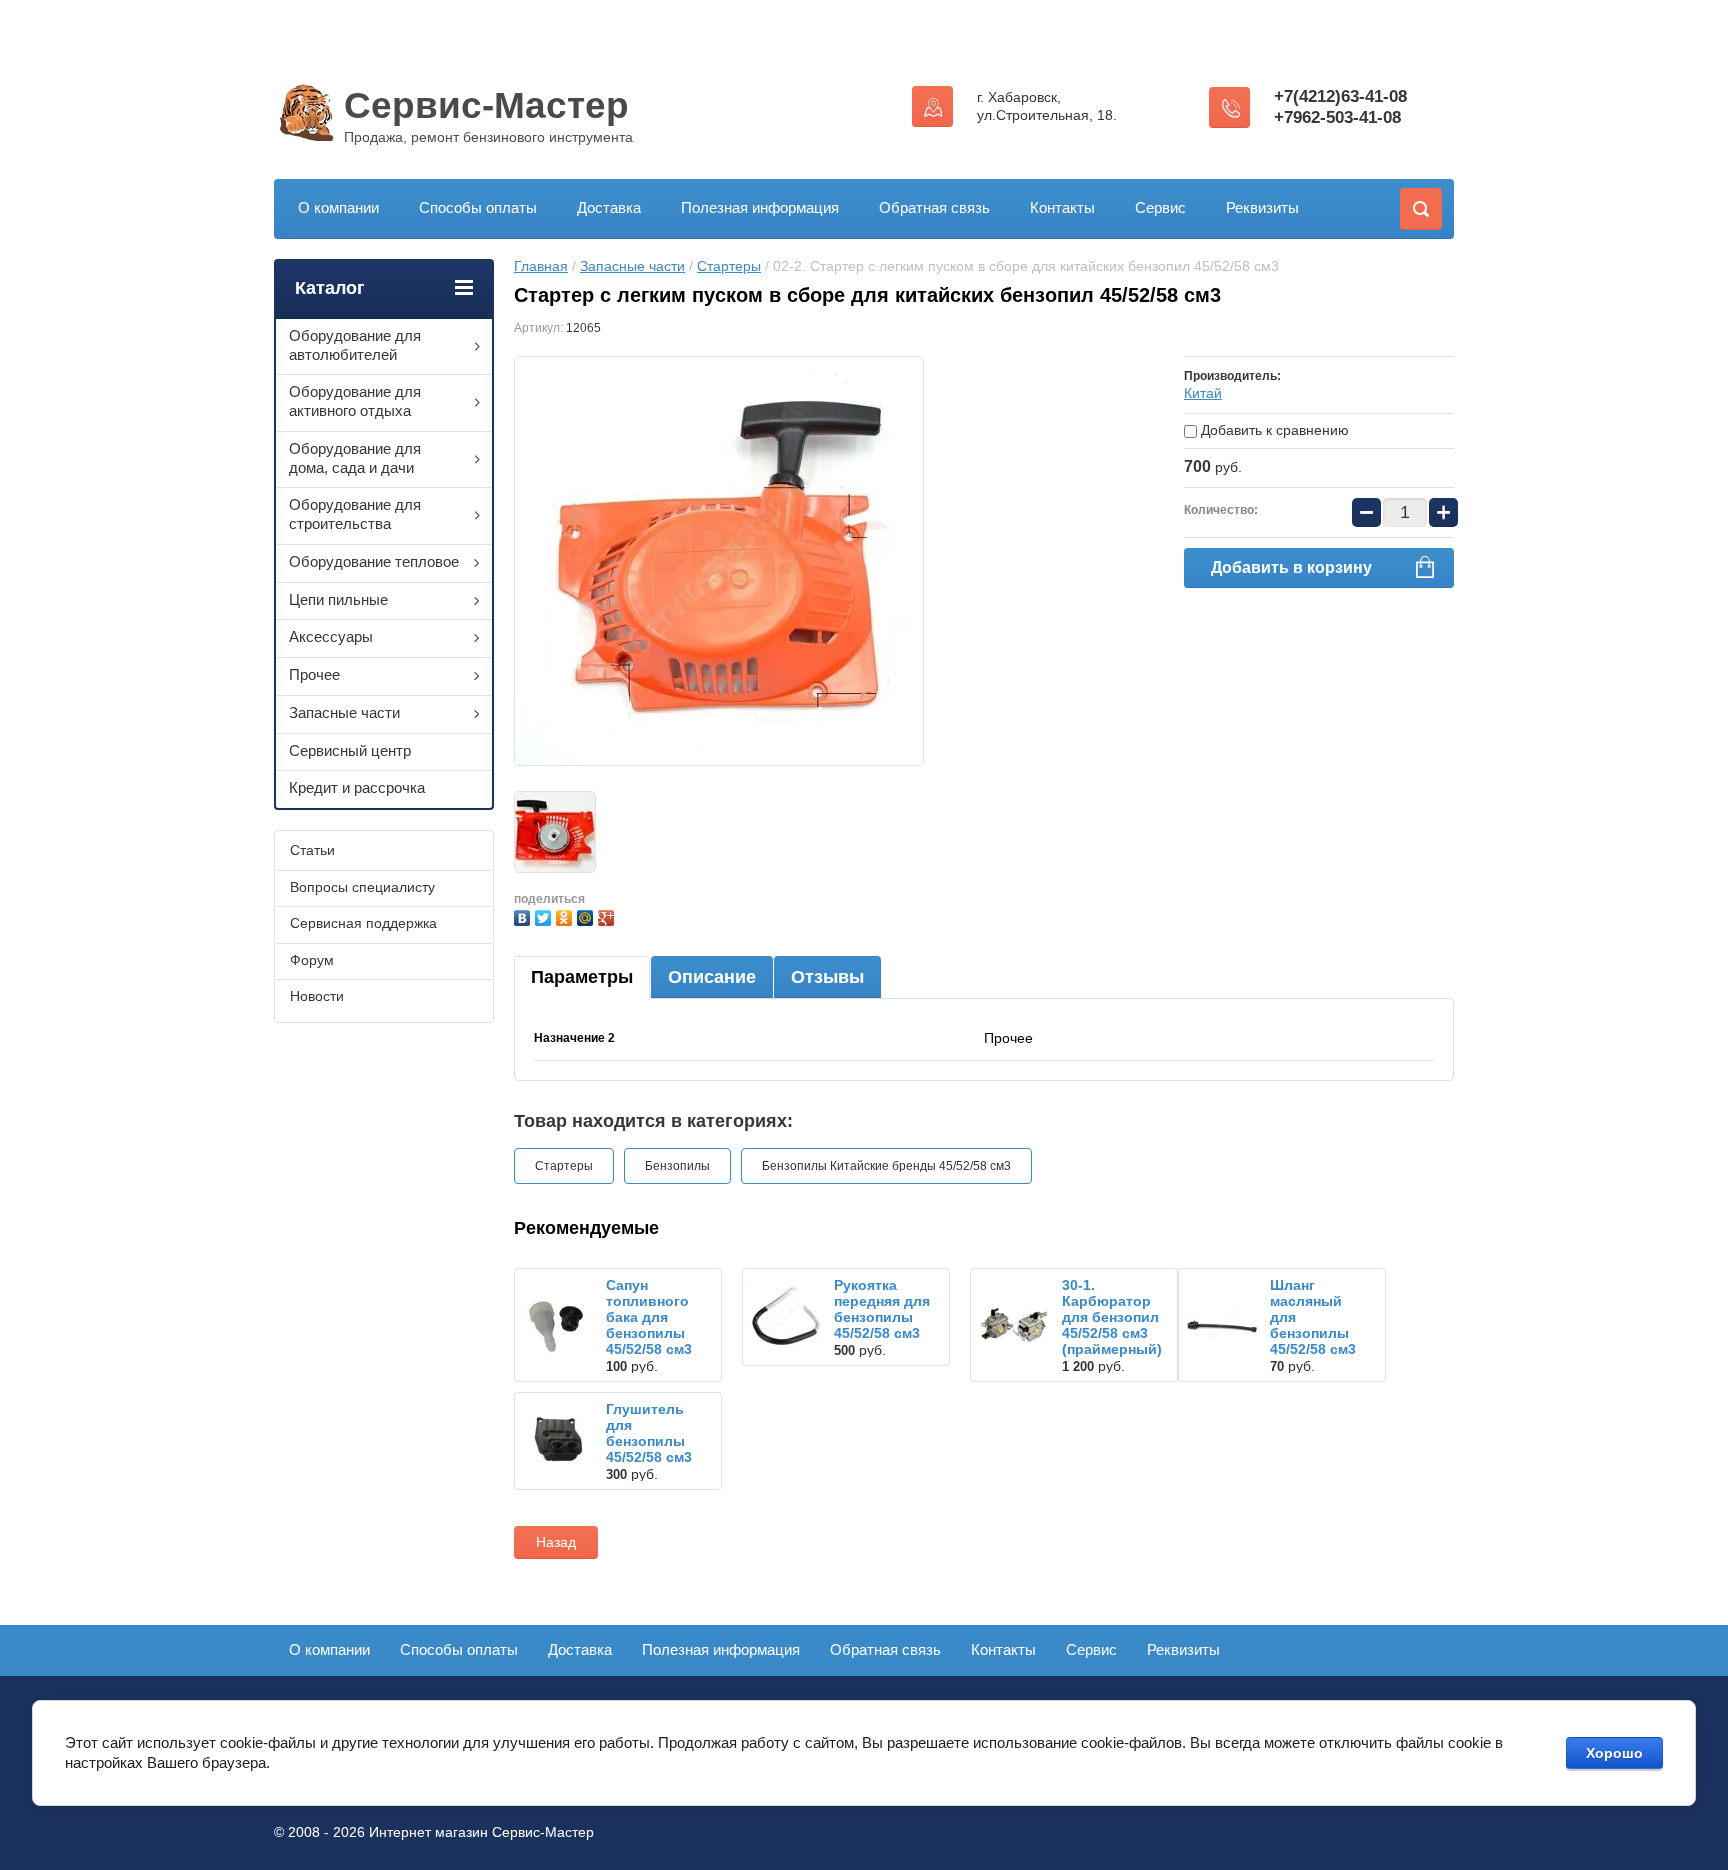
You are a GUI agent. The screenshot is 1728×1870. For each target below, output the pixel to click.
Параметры (582, 977)
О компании (338, 207)
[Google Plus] (608, 915)
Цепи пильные (338, 599)
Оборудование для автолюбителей (355, 345)
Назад (556, 1542)
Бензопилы (677, 1166)
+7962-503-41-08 (1337, 117)
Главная (541, 266)
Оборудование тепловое (374, 561)
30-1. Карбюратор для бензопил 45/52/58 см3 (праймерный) (1112, 1317)
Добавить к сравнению (1273, 430)
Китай (1203, 393)
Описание (712, 977)
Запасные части (632, 266)
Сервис (1160, 207)
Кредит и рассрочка (357, 787)
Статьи (312, 850)
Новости (317, 996)
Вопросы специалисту (362, 887)
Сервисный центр (350, 750)
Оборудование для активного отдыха (355, 401)
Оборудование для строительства (355, 514)
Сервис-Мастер (486, 105)
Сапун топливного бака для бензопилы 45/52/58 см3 (649, 1317)
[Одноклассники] (566, 915)
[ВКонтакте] (524, 915)
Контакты (1062, 207)
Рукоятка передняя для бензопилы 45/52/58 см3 (882, 1309)
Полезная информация (760, 207)
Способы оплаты (478, 207)
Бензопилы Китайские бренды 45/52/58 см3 (886, 1166)
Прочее (314, 674)
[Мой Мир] (587, 915)
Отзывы (827, 977)
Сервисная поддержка (363, 923)
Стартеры (729, 266)
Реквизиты (1262, 207)
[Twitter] (545, 915)
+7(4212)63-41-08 (1340, 96)
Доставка (609, 207)
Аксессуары (331, 636)
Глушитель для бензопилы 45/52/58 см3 (649, 1433)
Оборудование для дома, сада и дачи (355, 458)
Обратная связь (934, 207)
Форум (312, 960)
